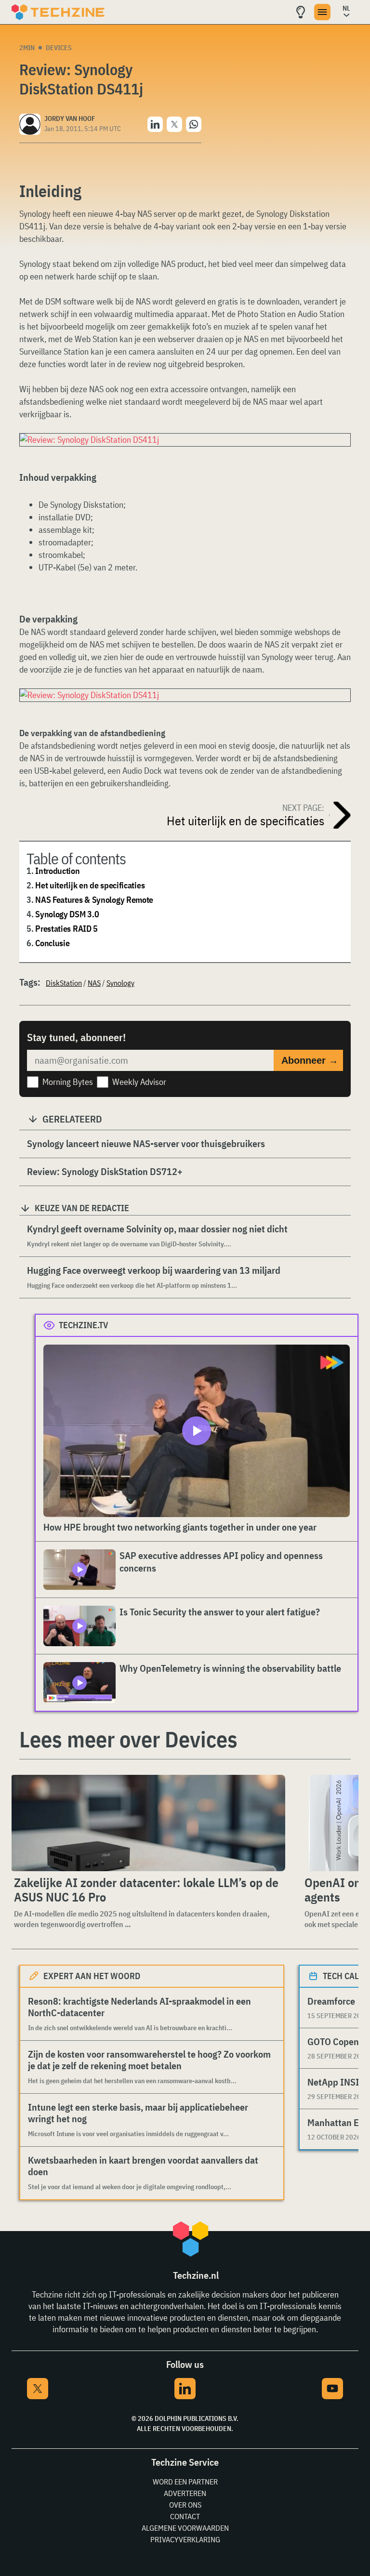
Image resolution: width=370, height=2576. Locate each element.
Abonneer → (310, 1060)
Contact (185, 2516)
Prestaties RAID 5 (66, 929)
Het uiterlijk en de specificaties (90, 885)
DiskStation (64, 983)
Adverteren (185, 2493)
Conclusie (52, 943)
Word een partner (185, 2482)
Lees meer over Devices (128, 1739)
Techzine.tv (84, 1325)
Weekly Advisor (139, 1082)
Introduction (57, 871)
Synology (120, 983)
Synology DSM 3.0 (67, 914)
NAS (94, 983)
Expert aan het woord (92, 1976)
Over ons (185, 2505)
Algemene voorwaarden (185, 2528)
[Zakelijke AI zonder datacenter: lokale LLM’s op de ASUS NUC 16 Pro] (148, 1823)
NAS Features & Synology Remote (94, 900)
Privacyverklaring (185, 2539)
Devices (59, 48)
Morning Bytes (68, 1082)
